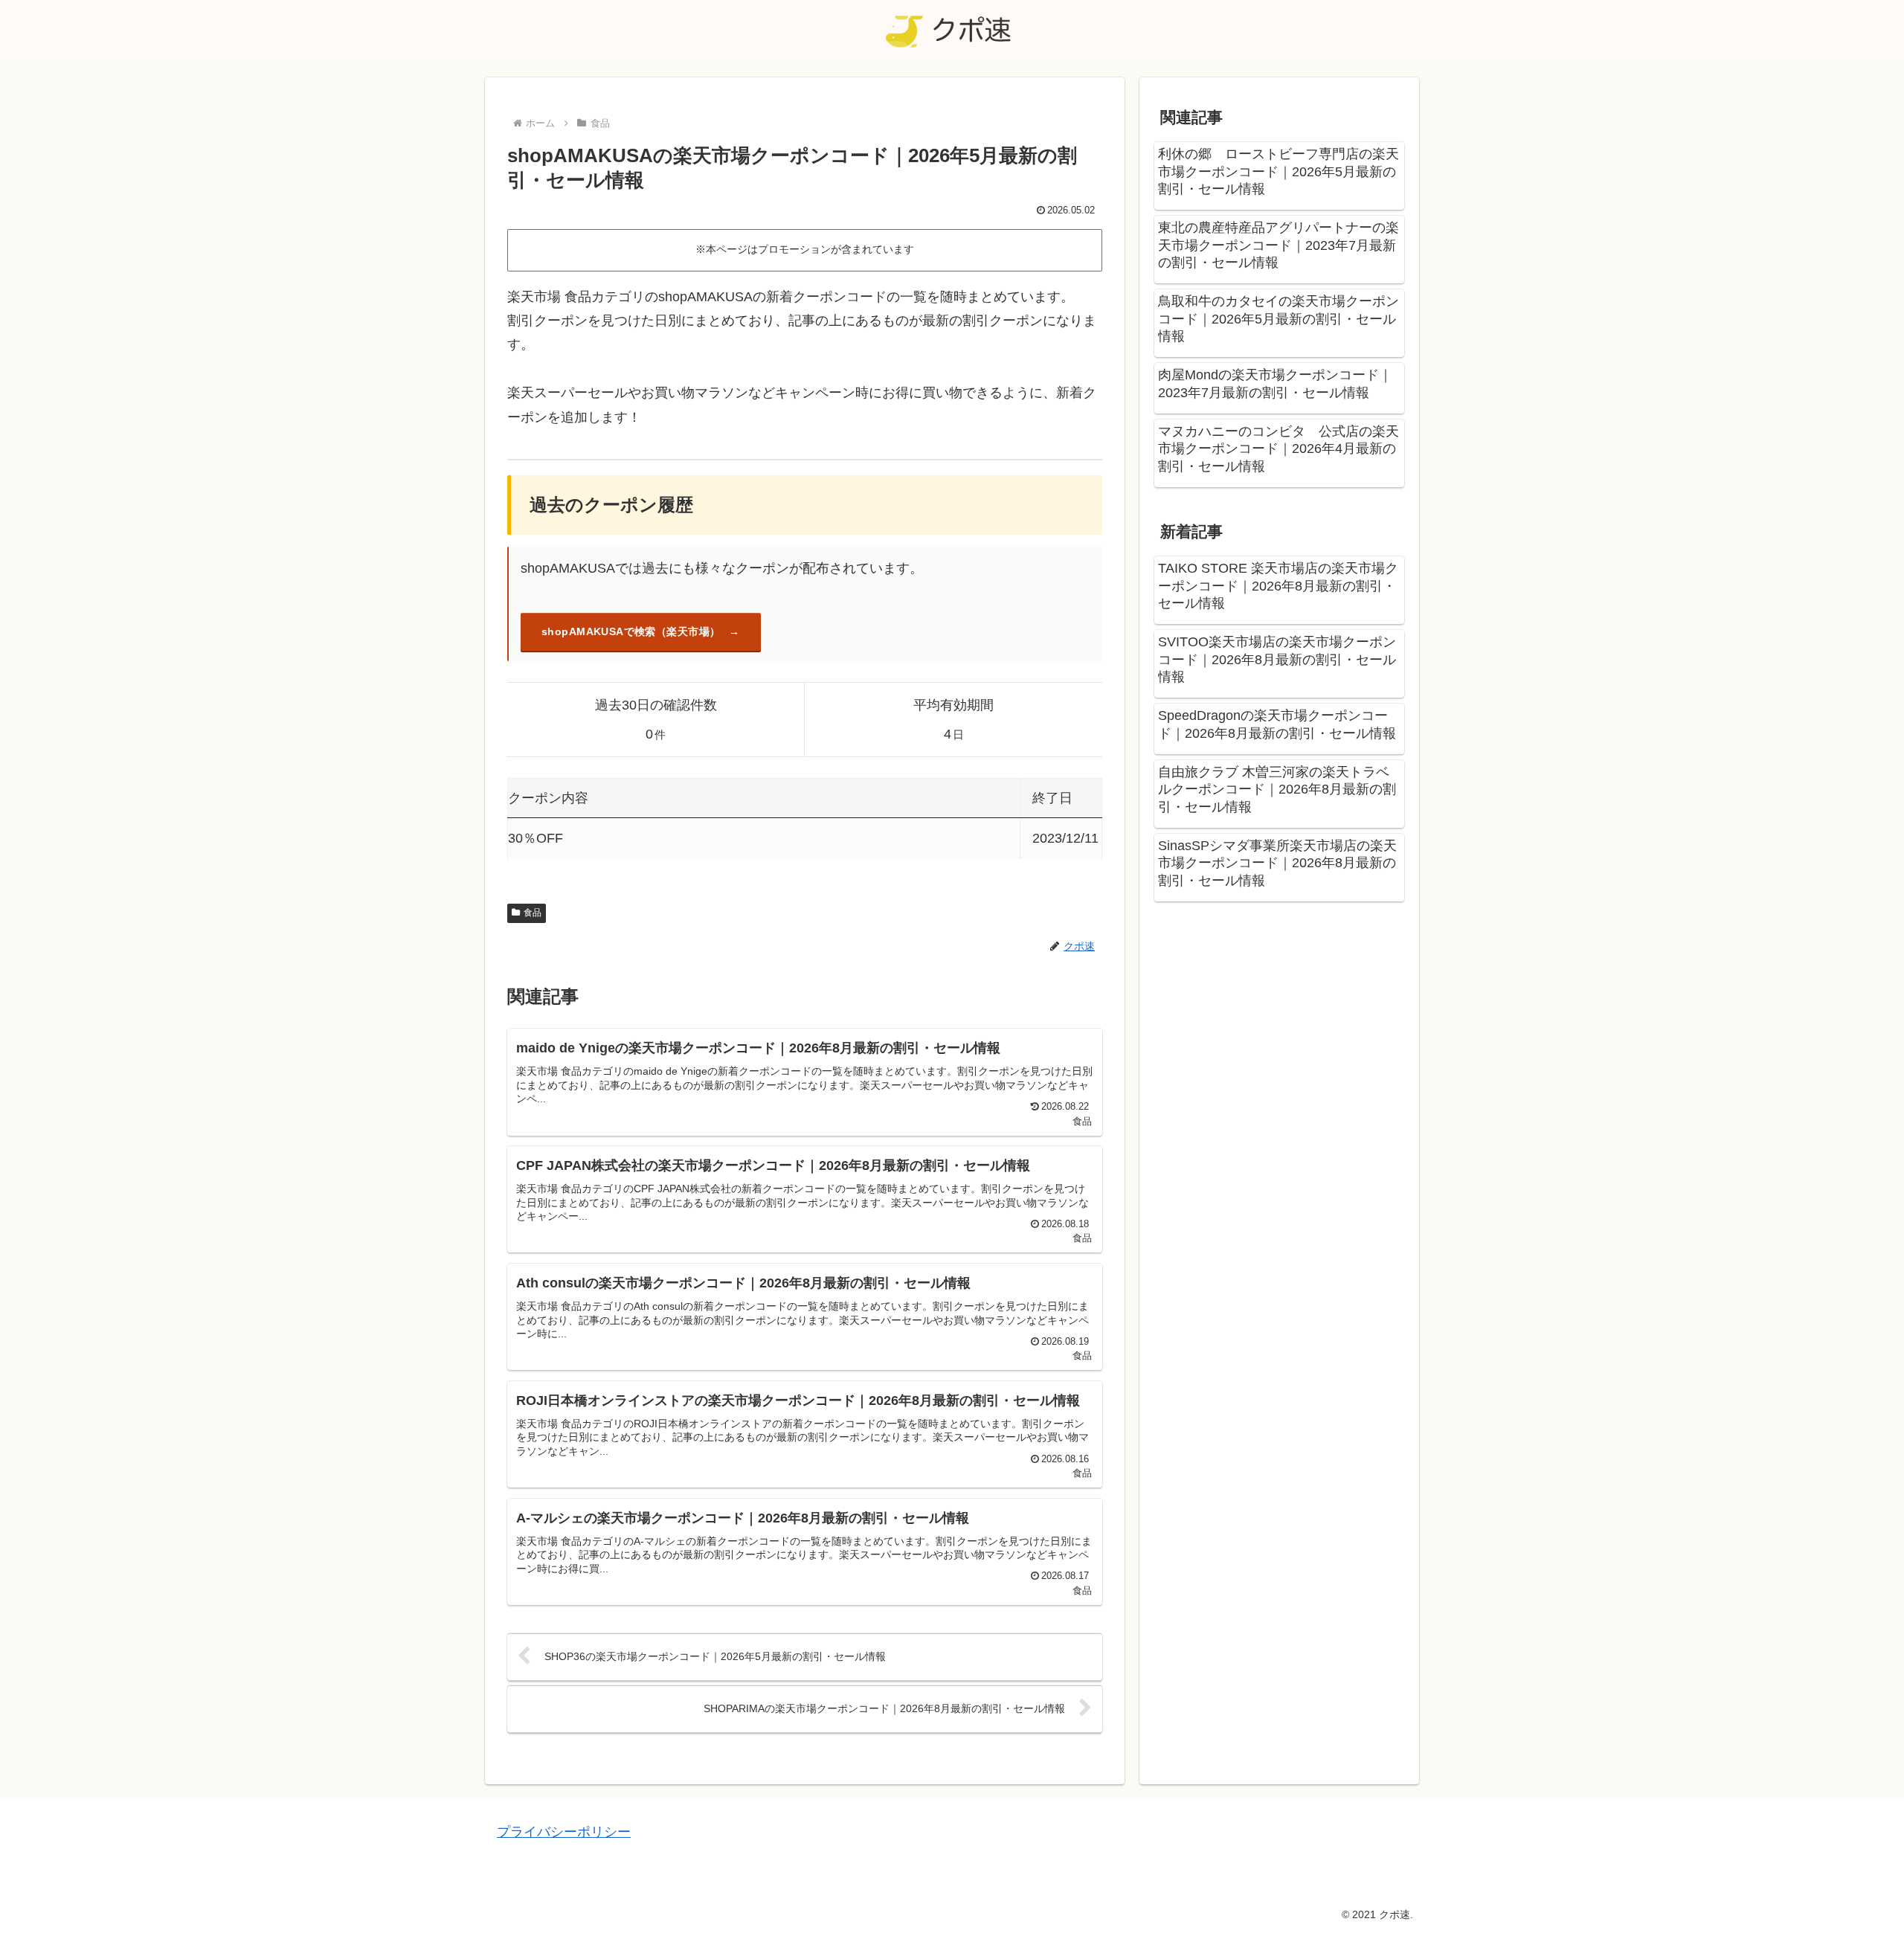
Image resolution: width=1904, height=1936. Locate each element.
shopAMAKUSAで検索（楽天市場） (631, 631)
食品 (533, 913)
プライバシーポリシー (564, 1832)
